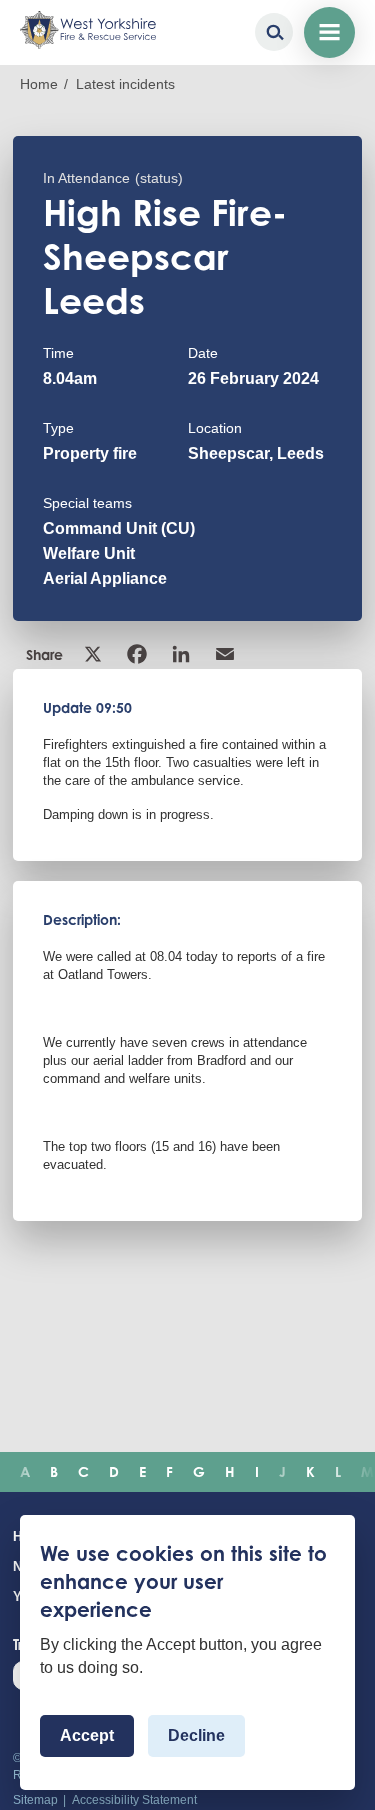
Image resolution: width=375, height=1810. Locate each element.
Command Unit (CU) (119, 528)
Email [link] (227, 654)
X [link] (95, 654)
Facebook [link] (139, 654)
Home (39, 84)
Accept (87, 1735)
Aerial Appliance (105, 578)
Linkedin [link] (183, 654)
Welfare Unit (89, 553)
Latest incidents (125, 84)
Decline (196, 1735)
